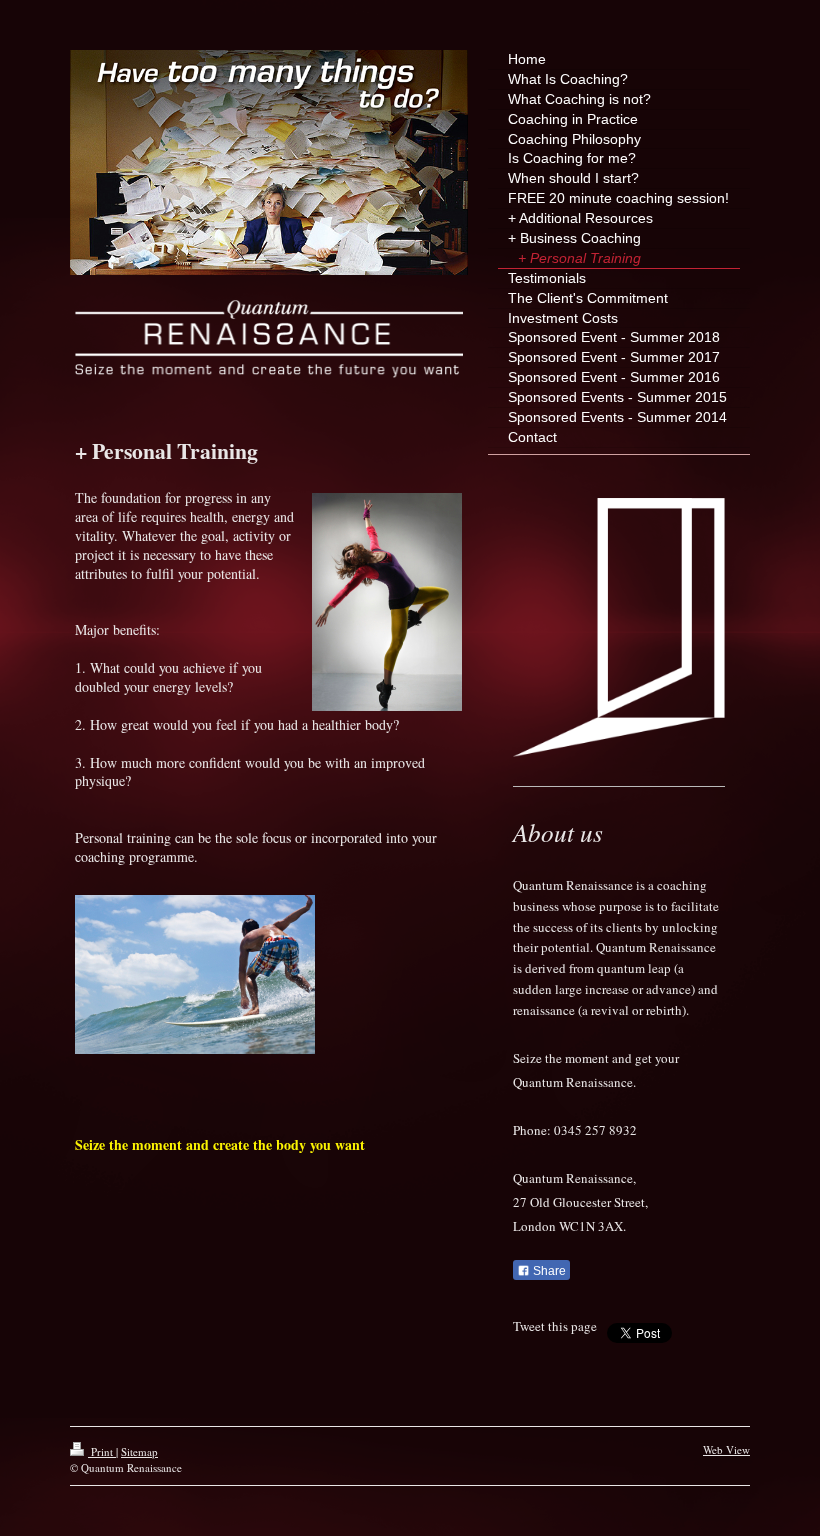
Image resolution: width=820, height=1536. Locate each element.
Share (548, 1271)
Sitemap (139, 1451)
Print (102, 1451)
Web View (726, 1449)
